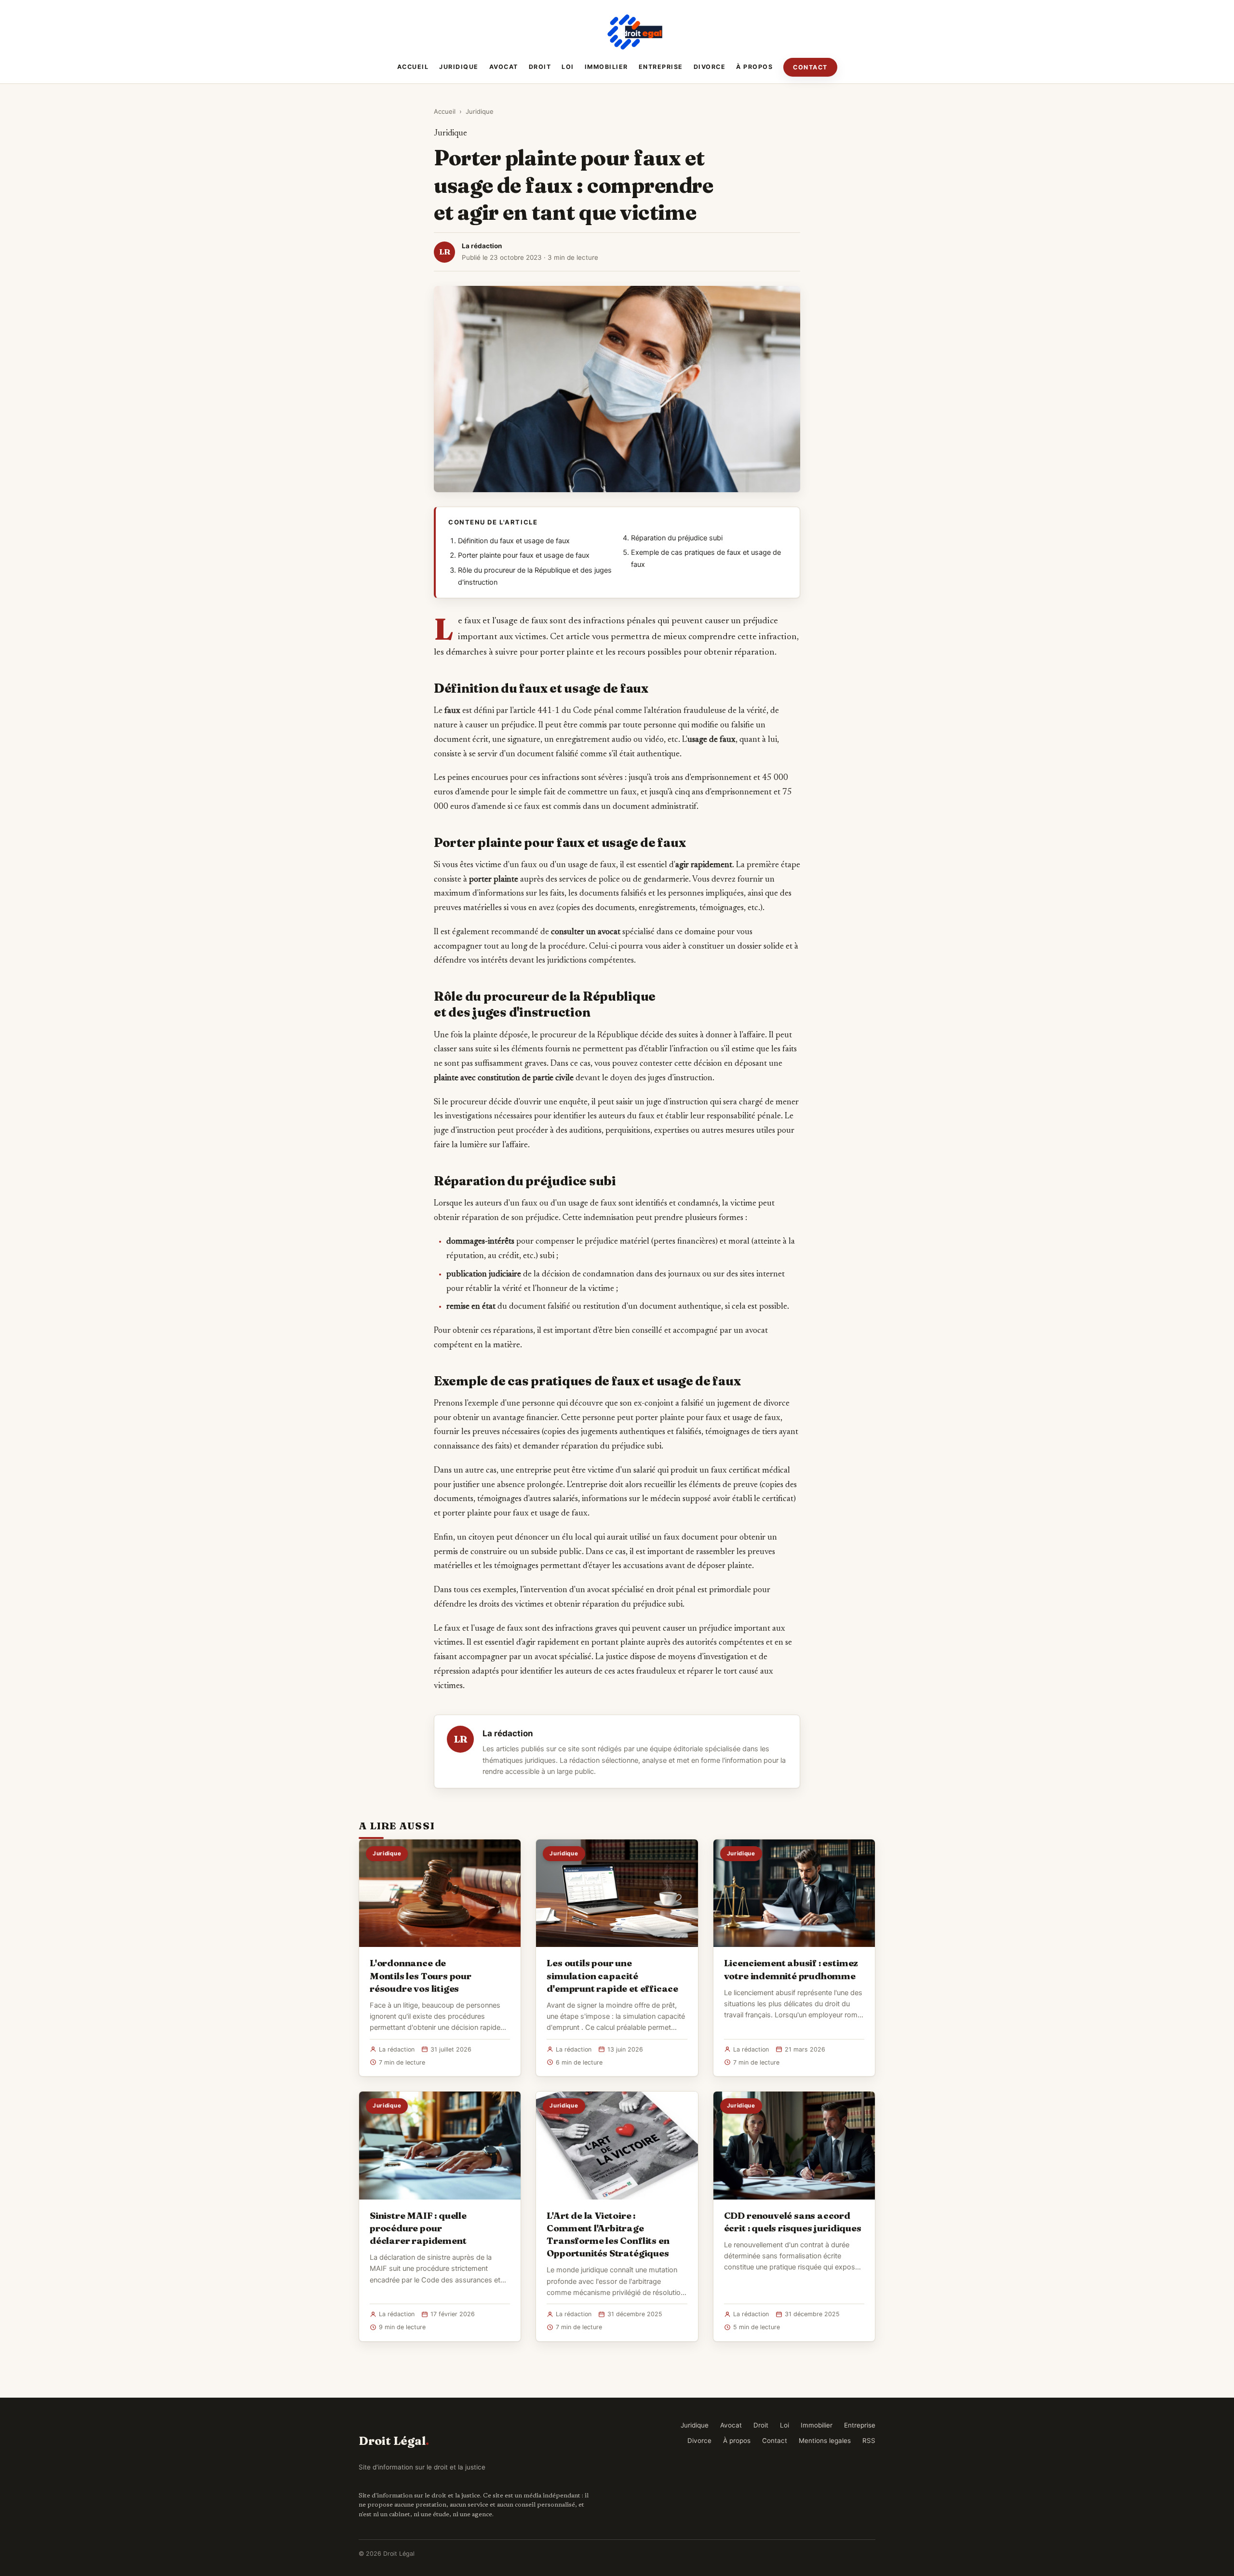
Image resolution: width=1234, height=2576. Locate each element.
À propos (754, 67)
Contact (810, 67)
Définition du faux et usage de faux (514, 541)
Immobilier (606, 67)
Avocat (504, 67)
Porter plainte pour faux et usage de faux (524, 555)
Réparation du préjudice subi (677, 538)
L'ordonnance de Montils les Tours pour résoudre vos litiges (421, 1975)
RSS (869, 2441)
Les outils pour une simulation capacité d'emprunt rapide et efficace (612, 1975)
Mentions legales (825, 2441)
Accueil (413, 67)
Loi (568, 67)
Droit (540, 67)
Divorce (710, 67)
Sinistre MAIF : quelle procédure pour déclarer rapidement (418, 2228)
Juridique (459, 67)
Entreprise (661, 67)
